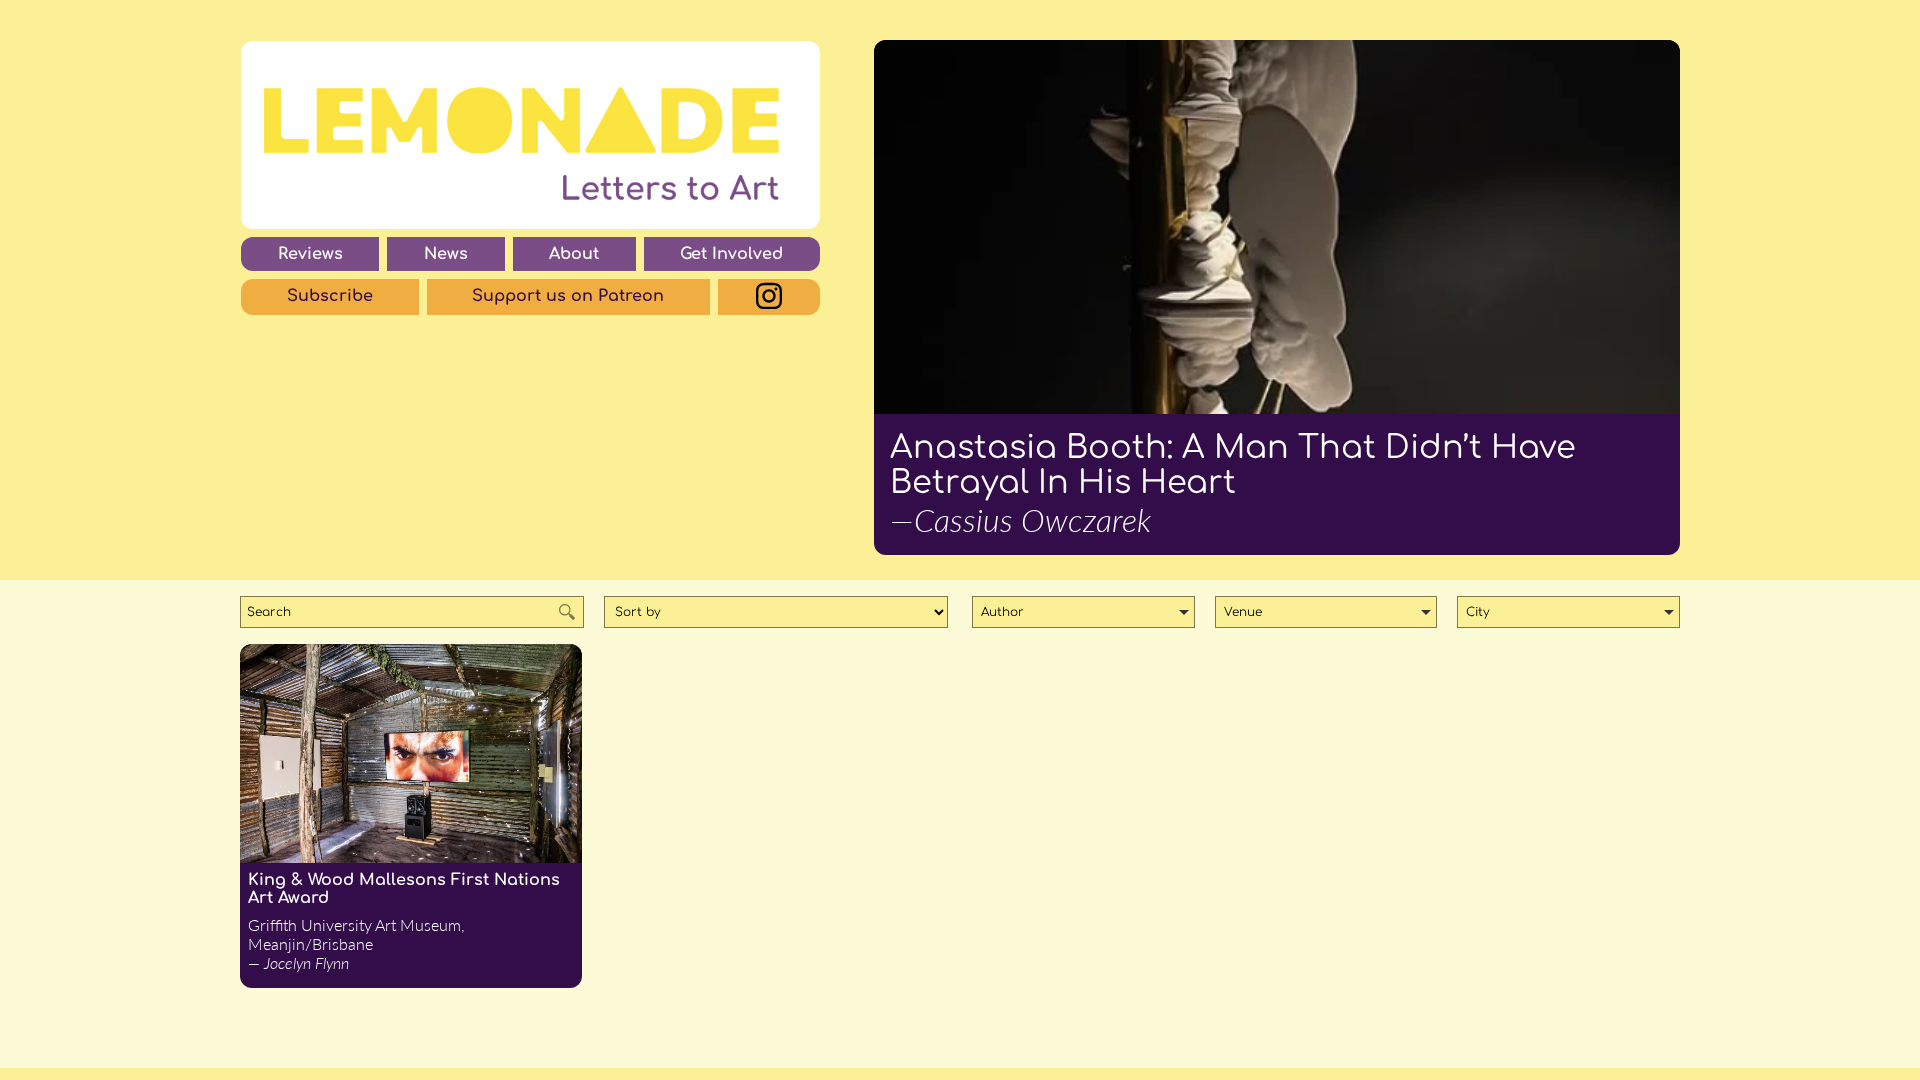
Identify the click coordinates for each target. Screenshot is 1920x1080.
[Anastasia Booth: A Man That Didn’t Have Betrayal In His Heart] (1277, 227)
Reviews (310, 254)
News (446, 254)
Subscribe (330, 296)
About (574, 254)
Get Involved (731, 254)
